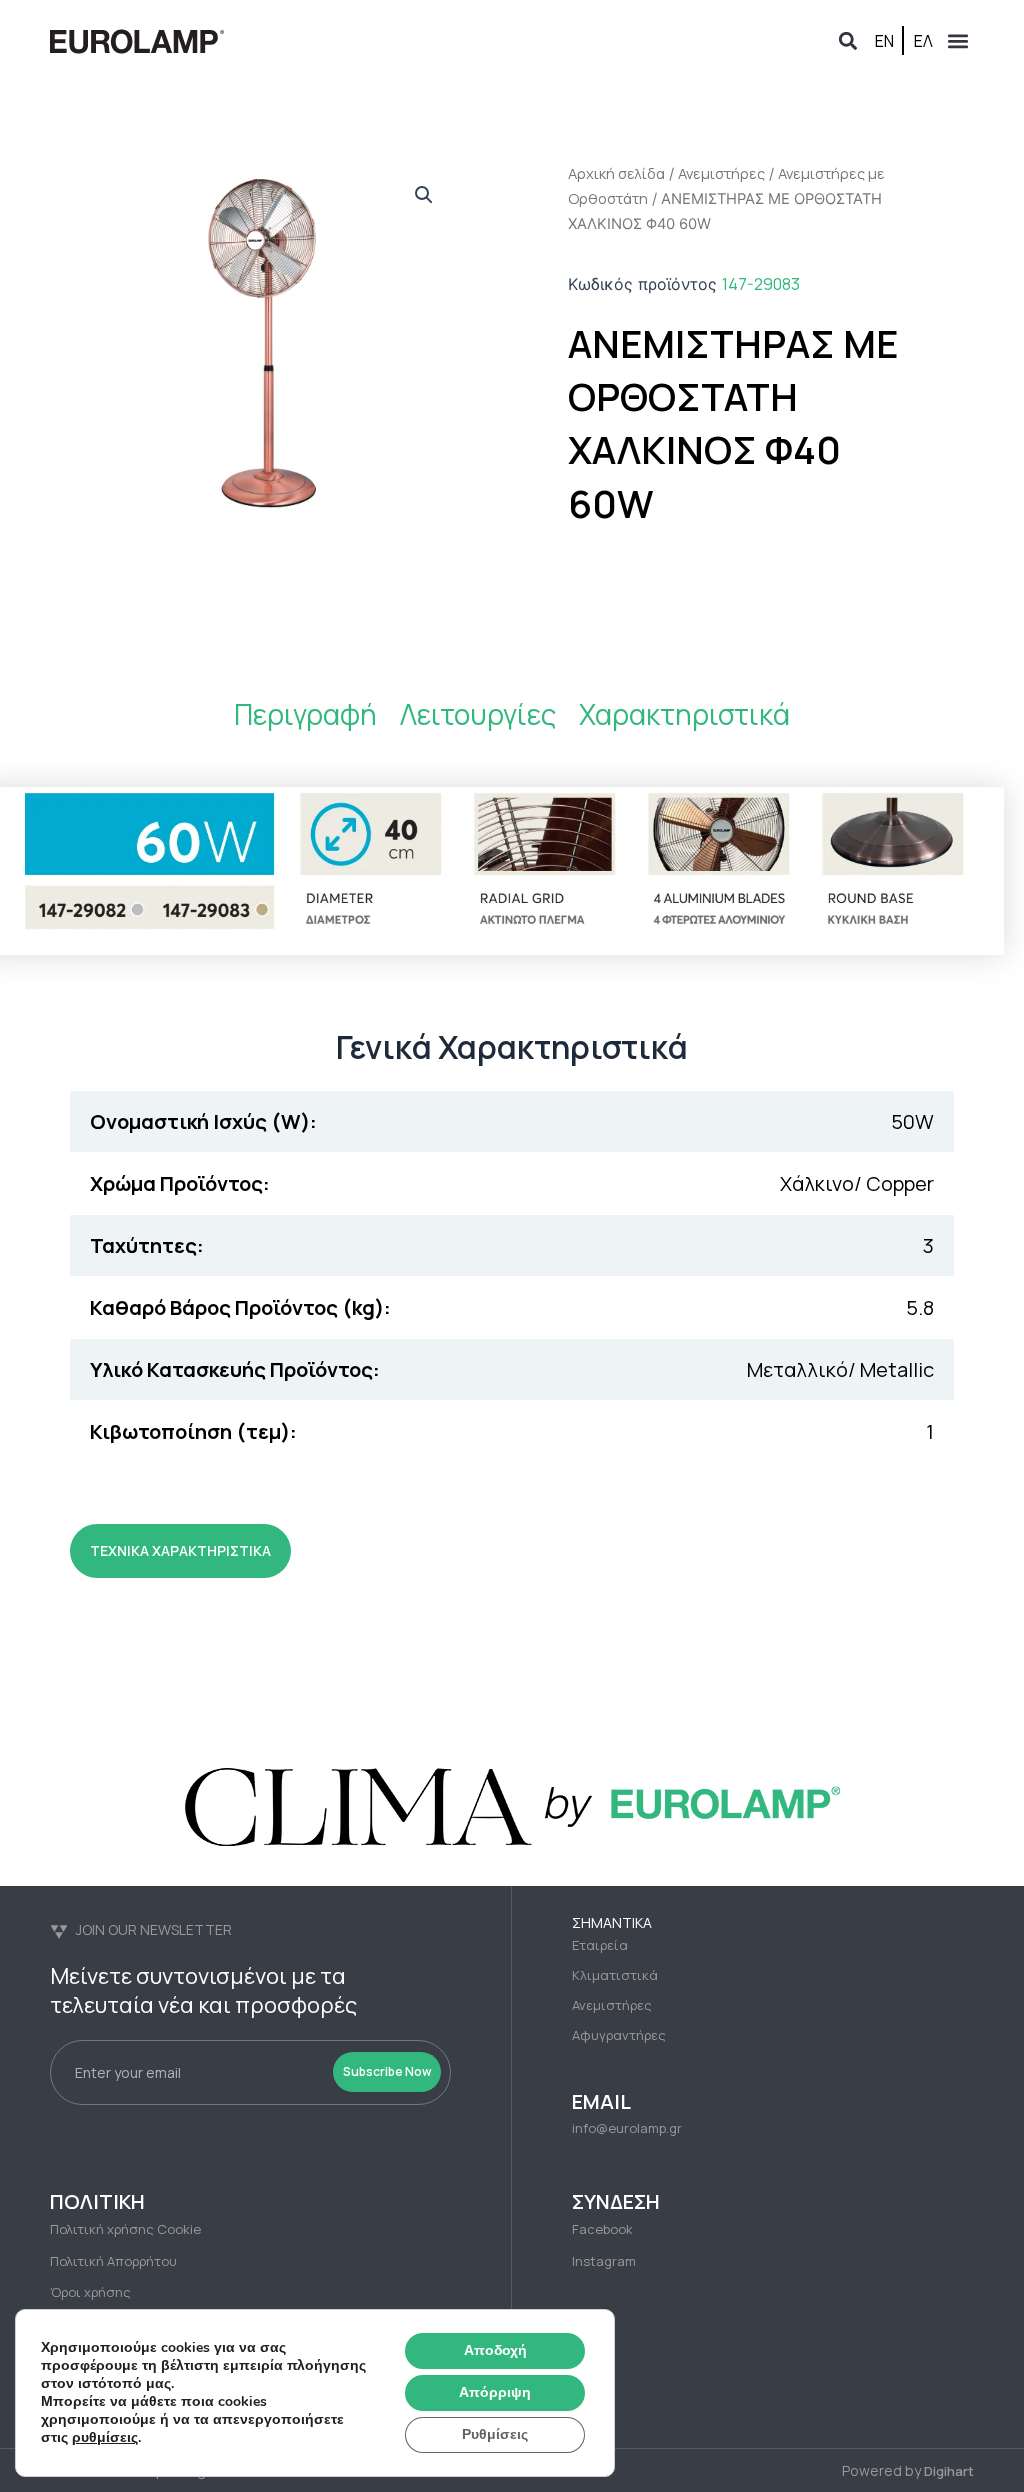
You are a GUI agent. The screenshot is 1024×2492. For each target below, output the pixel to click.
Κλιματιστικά (615, 1975)
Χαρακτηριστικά (684, 714)
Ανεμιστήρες (721, 173)
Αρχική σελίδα (616, 173)
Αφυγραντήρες (619, 2035)
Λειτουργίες (478, 714)
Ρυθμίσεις (495, 2434)
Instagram (604, 2261)
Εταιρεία (600, 1945)
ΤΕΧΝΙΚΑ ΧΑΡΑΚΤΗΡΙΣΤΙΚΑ (180, 1550)
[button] (847, 40)
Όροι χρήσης (90, 2292)
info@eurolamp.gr (627, 2128)
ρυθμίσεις (105, 2438)
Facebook (602, 2229)
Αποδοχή (495, 2350)
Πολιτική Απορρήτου (113, 2261)
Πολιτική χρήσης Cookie (125, 2229)
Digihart (949, 2471)
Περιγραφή (305, 714)
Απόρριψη (495, 2392)
